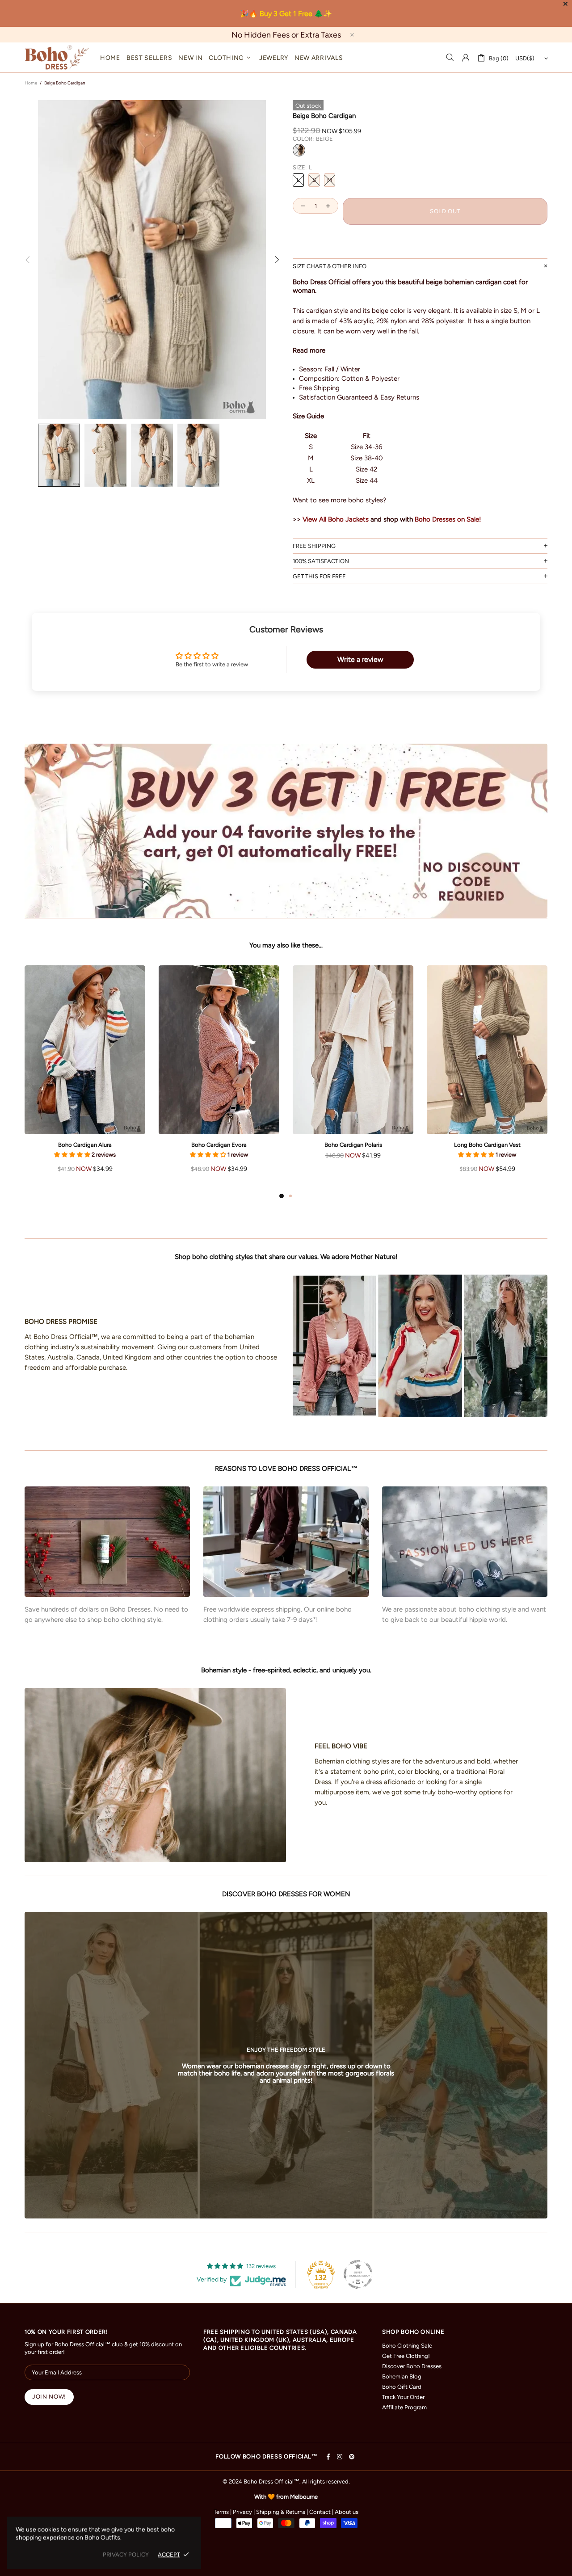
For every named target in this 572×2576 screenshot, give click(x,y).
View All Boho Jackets (336, 519)
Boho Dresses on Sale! (448, 519)
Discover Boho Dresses (412, 2366)
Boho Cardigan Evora (219, 1145)
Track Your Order (403, 2397)
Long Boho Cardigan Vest (487, 1145)
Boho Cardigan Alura (85, 1145)
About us (347, 2512)
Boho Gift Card (402, 2387)
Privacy (242, 2512)
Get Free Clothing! (406, 2356)
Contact (320, 2512)
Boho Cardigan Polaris (353, 1145)
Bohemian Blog (402, 2376)
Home (31, 83)
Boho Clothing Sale (407, 2346)
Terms (221, 2512)
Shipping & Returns (281, 2512)
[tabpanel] (85, 1078)
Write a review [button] (360, 659)
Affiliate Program (404, 2407)
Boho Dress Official (57, 57)
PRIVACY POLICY (126, 2554)
